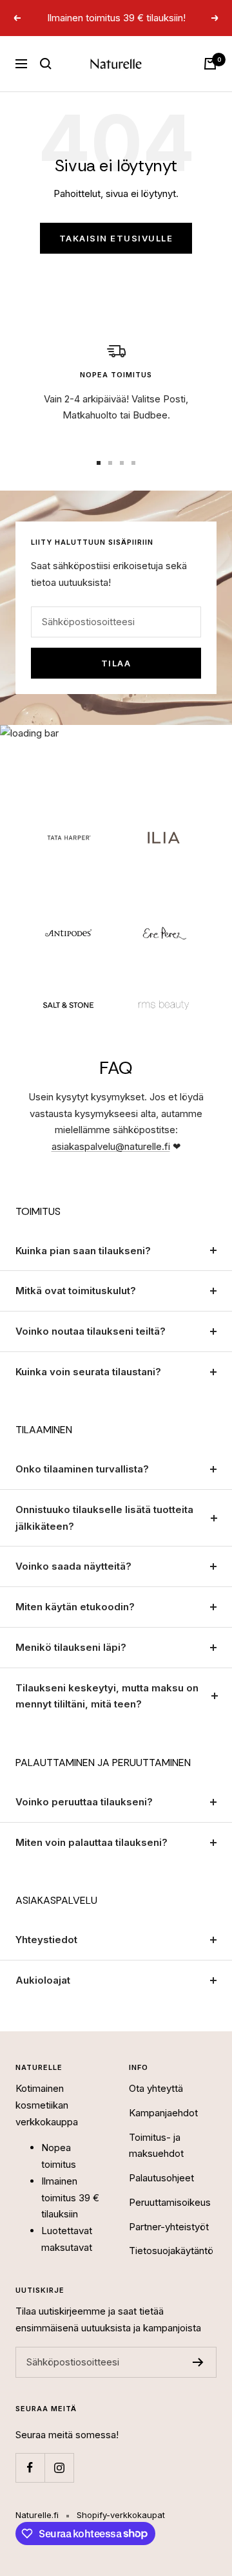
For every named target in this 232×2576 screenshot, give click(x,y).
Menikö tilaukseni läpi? (71, 1647)
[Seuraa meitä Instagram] (59, 2468)
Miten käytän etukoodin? (75, 1607)
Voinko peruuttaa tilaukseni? (84, 1802)
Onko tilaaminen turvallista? (82, 1469)
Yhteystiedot (46, 1940)
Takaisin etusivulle (116, 238)
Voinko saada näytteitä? (73, 1566)
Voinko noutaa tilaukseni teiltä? (91, 1331)
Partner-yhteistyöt (169, 2227)
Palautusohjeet (161, 2178)
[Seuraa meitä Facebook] (30, 2468)
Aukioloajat (43, 1980)
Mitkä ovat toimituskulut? (76, 1291)
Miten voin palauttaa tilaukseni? (92, 1842)
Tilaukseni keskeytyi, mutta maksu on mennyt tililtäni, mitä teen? (107, 1696)
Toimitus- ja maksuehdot (156, 2146)
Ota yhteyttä (156, 2088)
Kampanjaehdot (163, 2113)
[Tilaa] (198, 2362)
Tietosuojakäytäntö (171, 2251)
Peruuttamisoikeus (170, 2202)
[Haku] (46, 64)
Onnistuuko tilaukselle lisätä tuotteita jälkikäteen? (104, 1518)
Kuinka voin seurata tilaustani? (88, 1372)
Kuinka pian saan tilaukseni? (83, 1251)
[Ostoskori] (210, 64)
